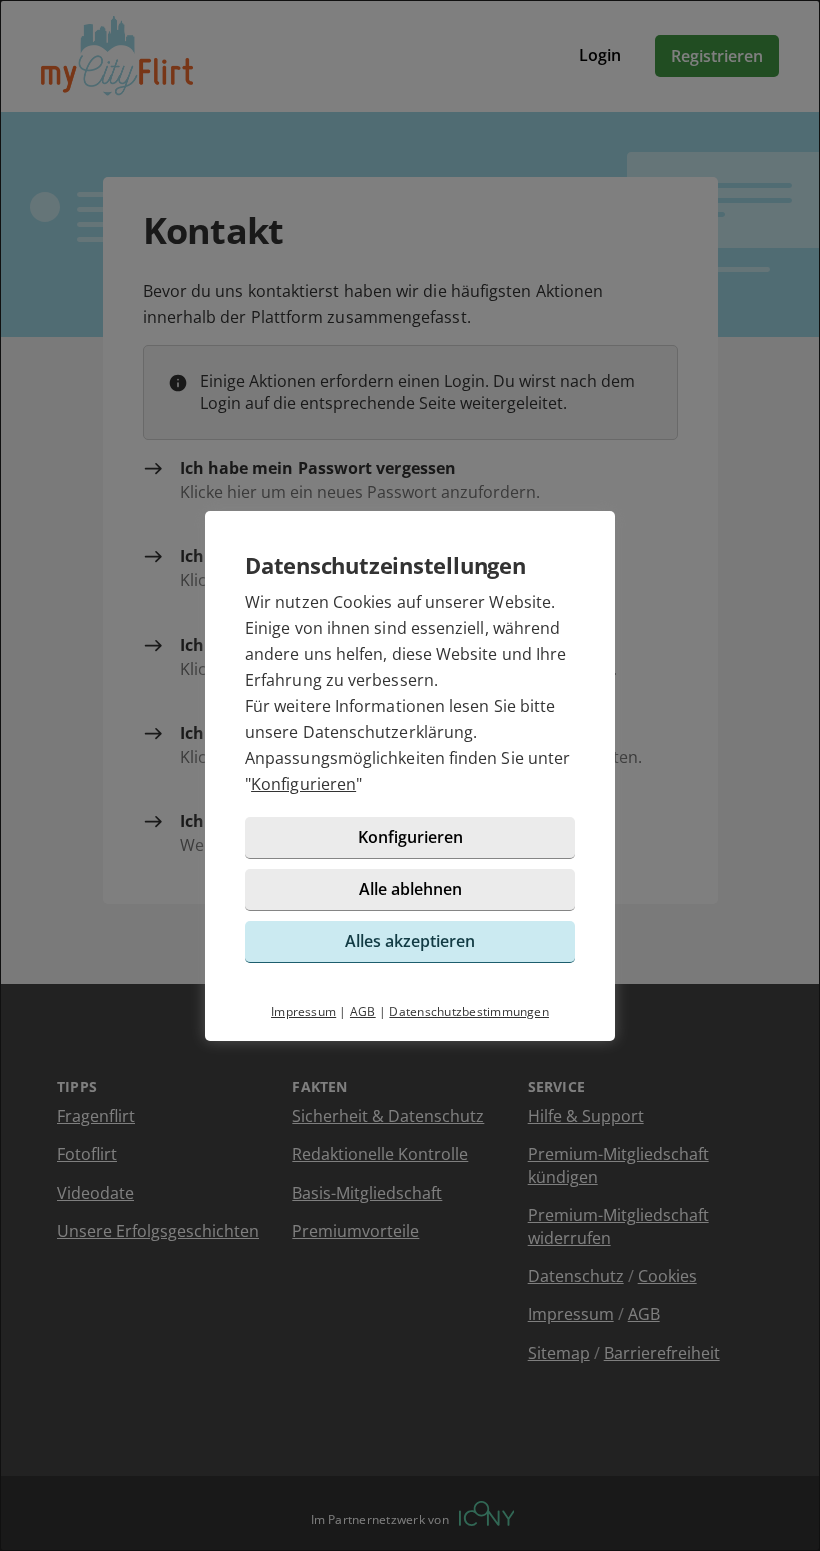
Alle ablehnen (410, 889)
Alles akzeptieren (410, 941)
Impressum (303, 1011)
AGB (363, 1011)
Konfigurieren (303, 784)
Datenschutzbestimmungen (469, 1011)
